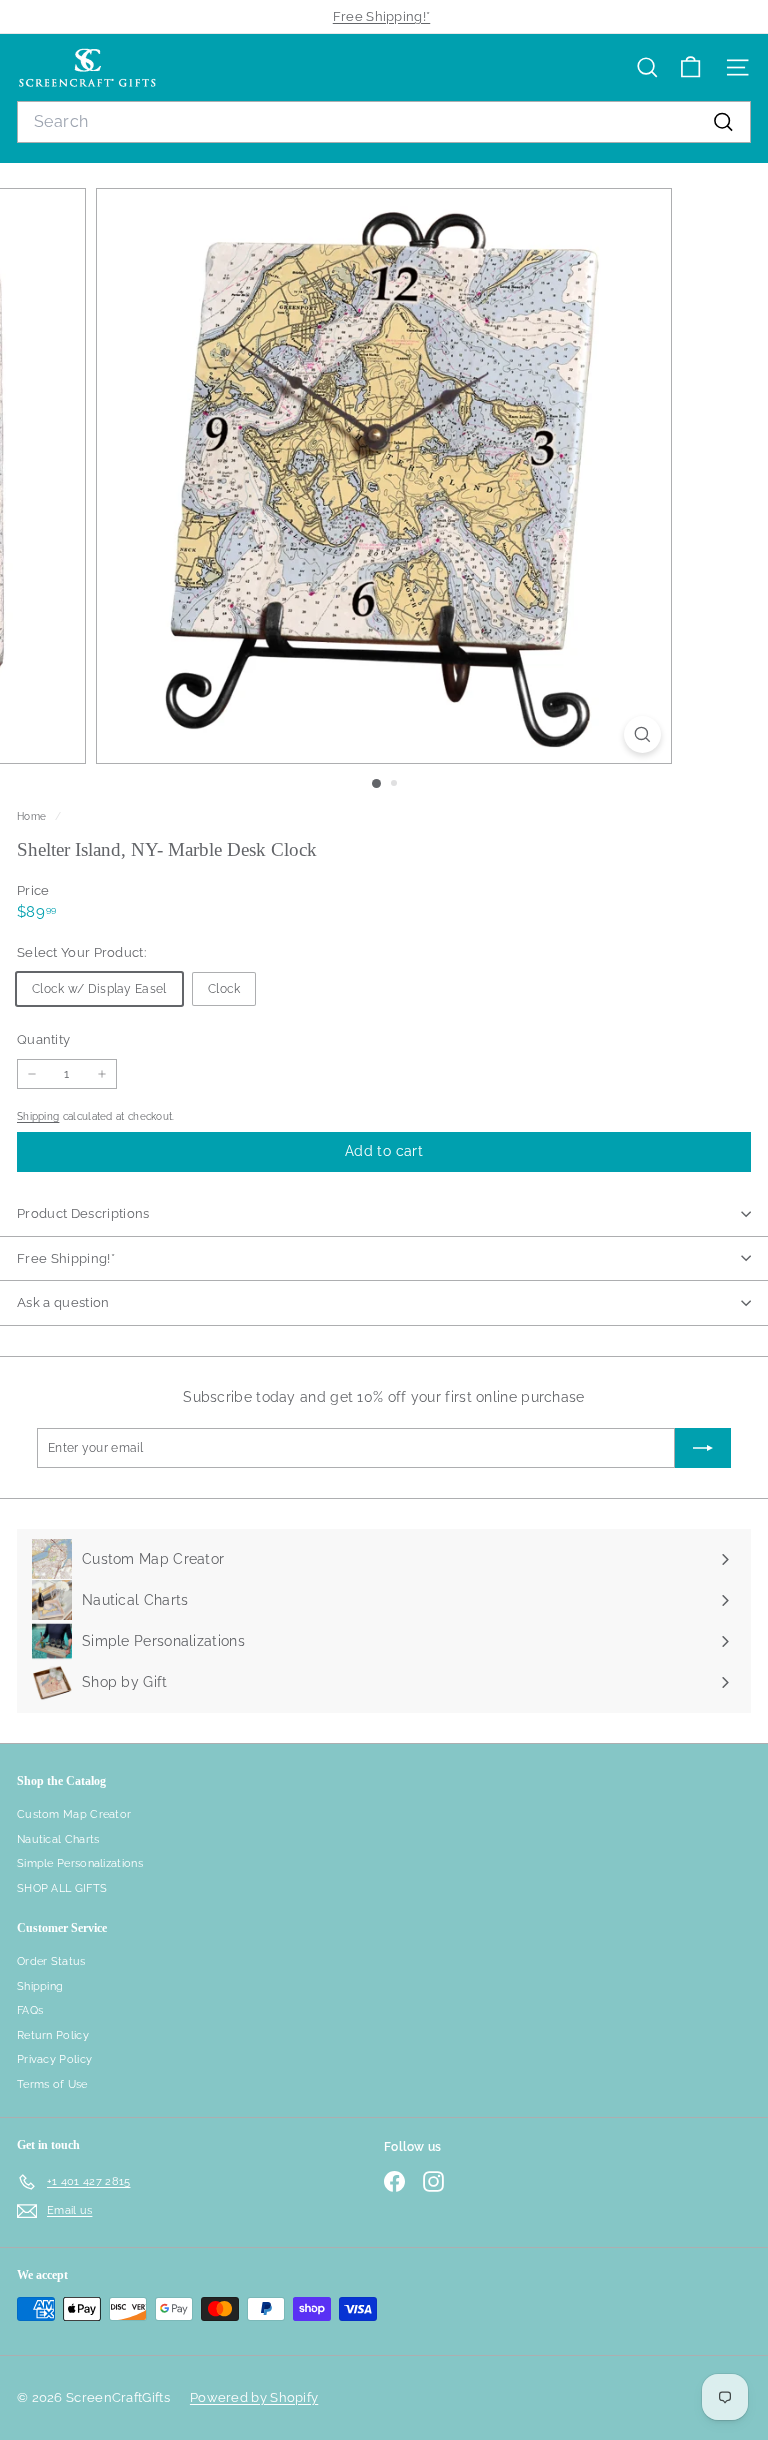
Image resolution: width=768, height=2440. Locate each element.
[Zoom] (642, 734)
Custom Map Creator (74, 1814)
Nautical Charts (58, 1839)
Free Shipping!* (382, 16)
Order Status (51, 1961)
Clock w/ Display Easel (99, 989)
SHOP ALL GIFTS (62, 1888)
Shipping (38, 1116)
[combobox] (384, 122)
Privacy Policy (54, 2059)
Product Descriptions (83, 1213)
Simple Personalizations (80, 1863)
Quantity (43, 1039)
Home (33, 816)
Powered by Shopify (254, 2397)
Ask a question (63, 1302)
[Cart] (690, 67)
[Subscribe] (703, 1448)
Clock (224, 989)
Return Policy (53, 2035)
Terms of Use (52, 2084)
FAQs (30, 2010)
